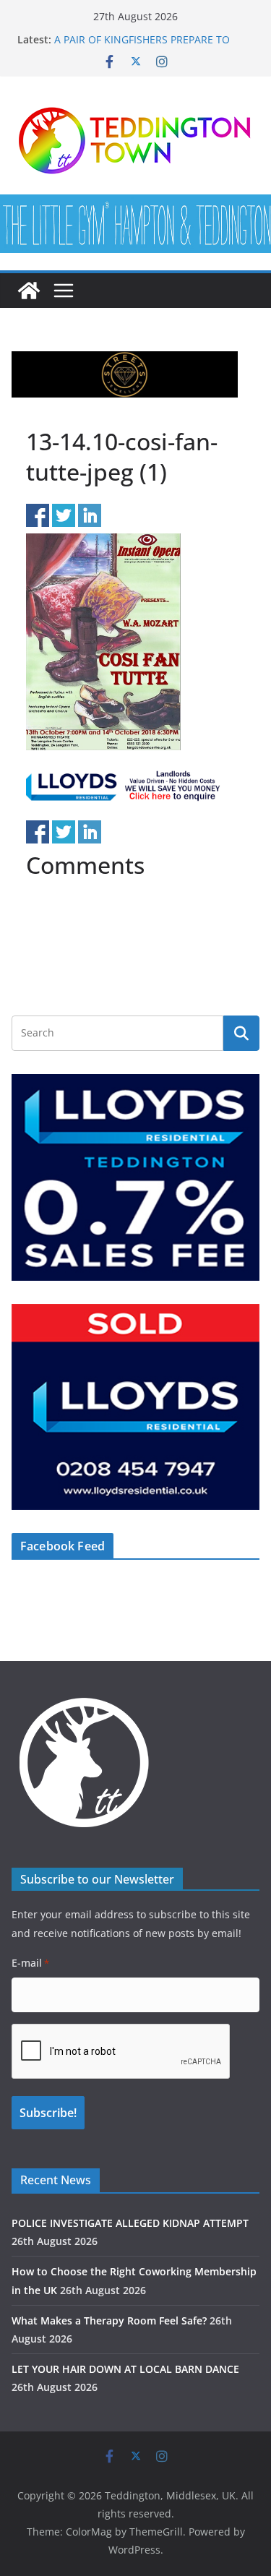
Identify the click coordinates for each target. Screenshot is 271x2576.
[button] (125, 374)
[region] (125, 374)
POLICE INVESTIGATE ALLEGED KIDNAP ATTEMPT (130, 2223)
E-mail (30, 1963)
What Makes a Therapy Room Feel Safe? (109, 2320)
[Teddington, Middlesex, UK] (29, 291)
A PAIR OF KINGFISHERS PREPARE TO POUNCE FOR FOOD (142, 47)
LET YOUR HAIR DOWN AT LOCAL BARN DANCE (125, 2369)
